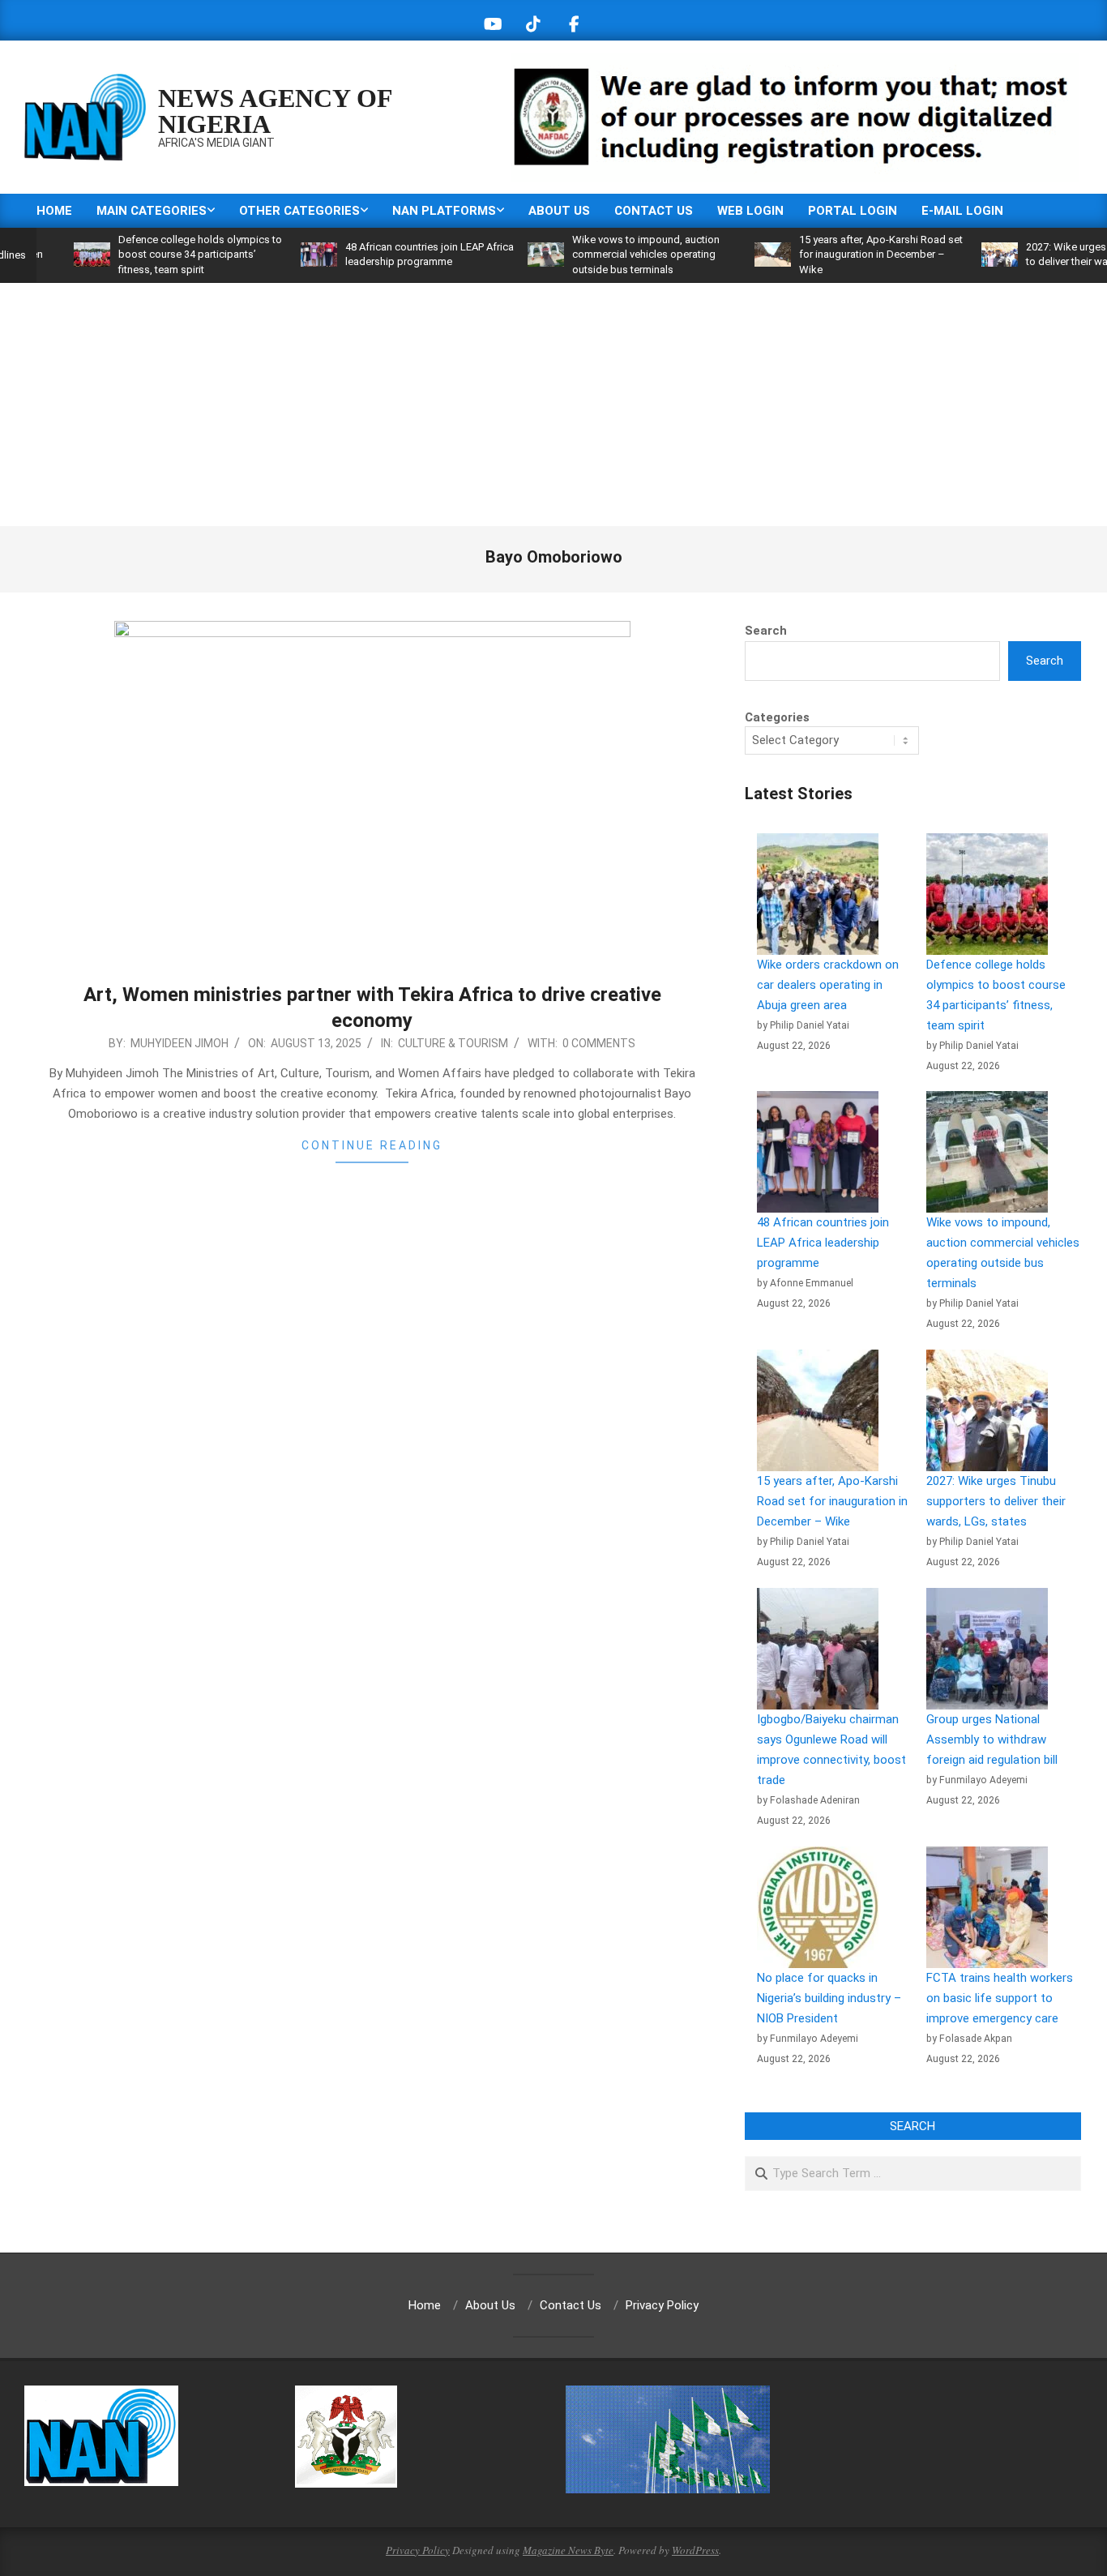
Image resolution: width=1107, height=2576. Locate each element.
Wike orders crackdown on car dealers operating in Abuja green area (828, 985)
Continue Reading (372, 1145)
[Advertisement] (553, 404)
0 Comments (599, 1043)
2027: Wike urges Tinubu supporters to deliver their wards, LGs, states (996, 1501)
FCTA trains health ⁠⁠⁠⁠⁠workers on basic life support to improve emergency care (1000, 1998)
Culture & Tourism (453, 1043)
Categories (777, 717)
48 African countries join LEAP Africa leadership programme (823, 1243)
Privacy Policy (418, 2550)
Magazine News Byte (568, 2550)
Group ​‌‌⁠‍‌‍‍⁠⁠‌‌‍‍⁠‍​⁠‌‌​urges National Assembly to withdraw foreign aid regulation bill (992, 1739)
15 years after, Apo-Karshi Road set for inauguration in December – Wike (831, 254)
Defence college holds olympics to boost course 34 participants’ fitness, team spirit (151, 254)
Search (766, 631)
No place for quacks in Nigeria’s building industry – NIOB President (829, 1998)
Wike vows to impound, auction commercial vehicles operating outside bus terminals (596, 254)
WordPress (695, 2550)
